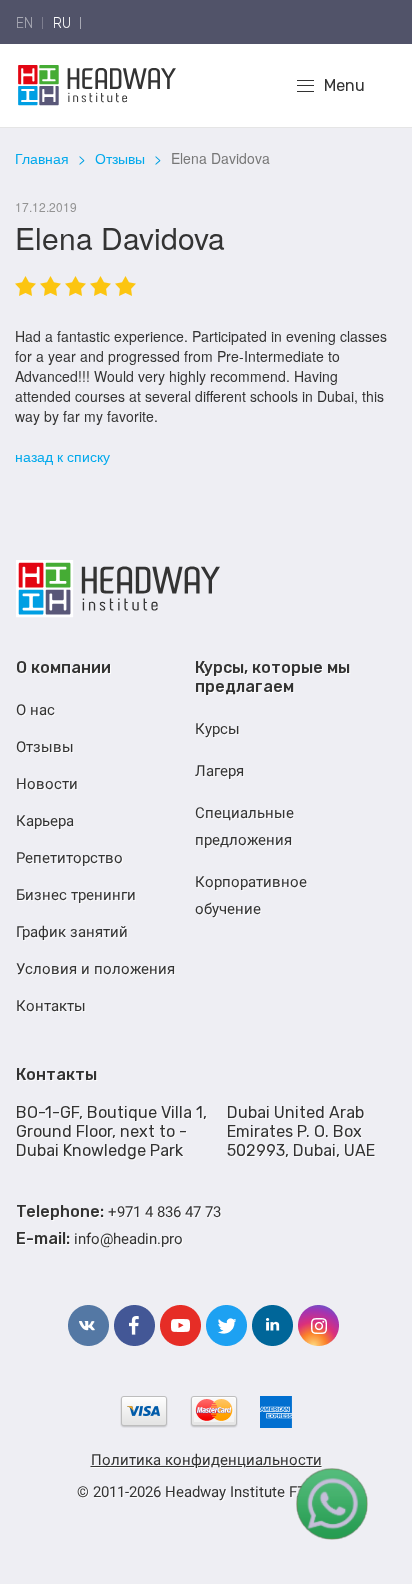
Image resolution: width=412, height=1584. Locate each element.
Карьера (45, 821)
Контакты (51, 1006)
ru (62, 23)
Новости (47, 784)
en (24, 23)
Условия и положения (95, 969)
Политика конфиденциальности (206, 1460)
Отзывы (120, 158)
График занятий (72, 932)
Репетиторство (69, 858)
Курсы (217, 729)
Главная (42, 158)
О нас (35, 710)
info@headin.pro (128, 1239)
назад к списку (62, 456)
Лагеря (219, 771)
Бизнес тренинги (76, 895)
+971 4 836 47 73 (164, 1212)
